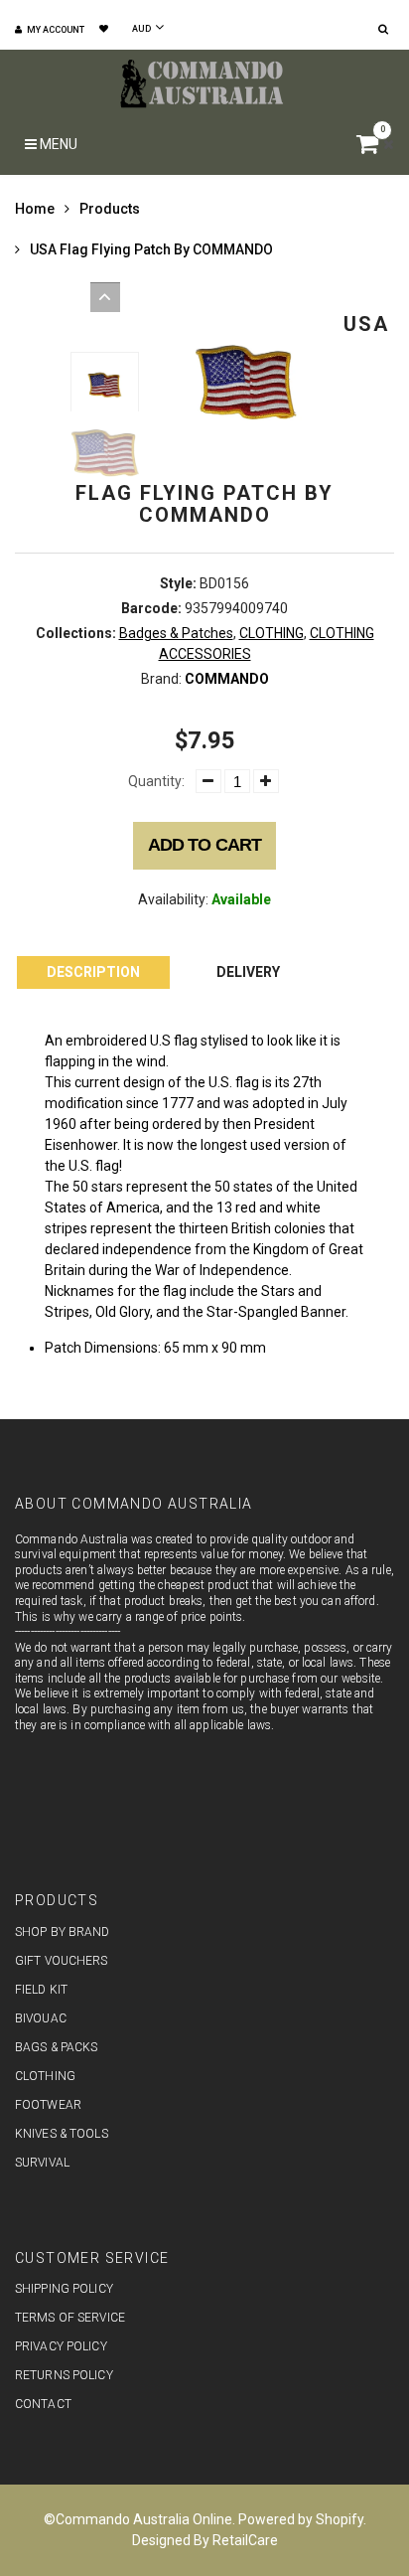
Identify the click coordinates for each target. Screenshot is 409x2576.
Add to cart (204, 845)
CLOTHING (272, 633)
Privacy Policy (61, 2346)
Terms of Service (70, 2318)
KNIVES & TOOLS (62, 2134)
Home (35, 209)
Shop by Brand (63, 1932)
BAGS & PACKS (56, 2047)
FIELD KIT (41, 1990)
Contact (43, 2404)
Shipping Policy (64, 2289)
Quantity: (156, 781)
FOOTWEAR (48, 2105)
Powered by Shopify (301, 2519)
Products (110, 209)
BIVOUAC (41, 2018)
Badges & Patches (176, 633)
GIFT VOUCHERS (62, 1961)
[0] (370, 147)
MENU (57, 144)
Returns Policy (64, 2375)
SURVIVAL (42, 2163)
